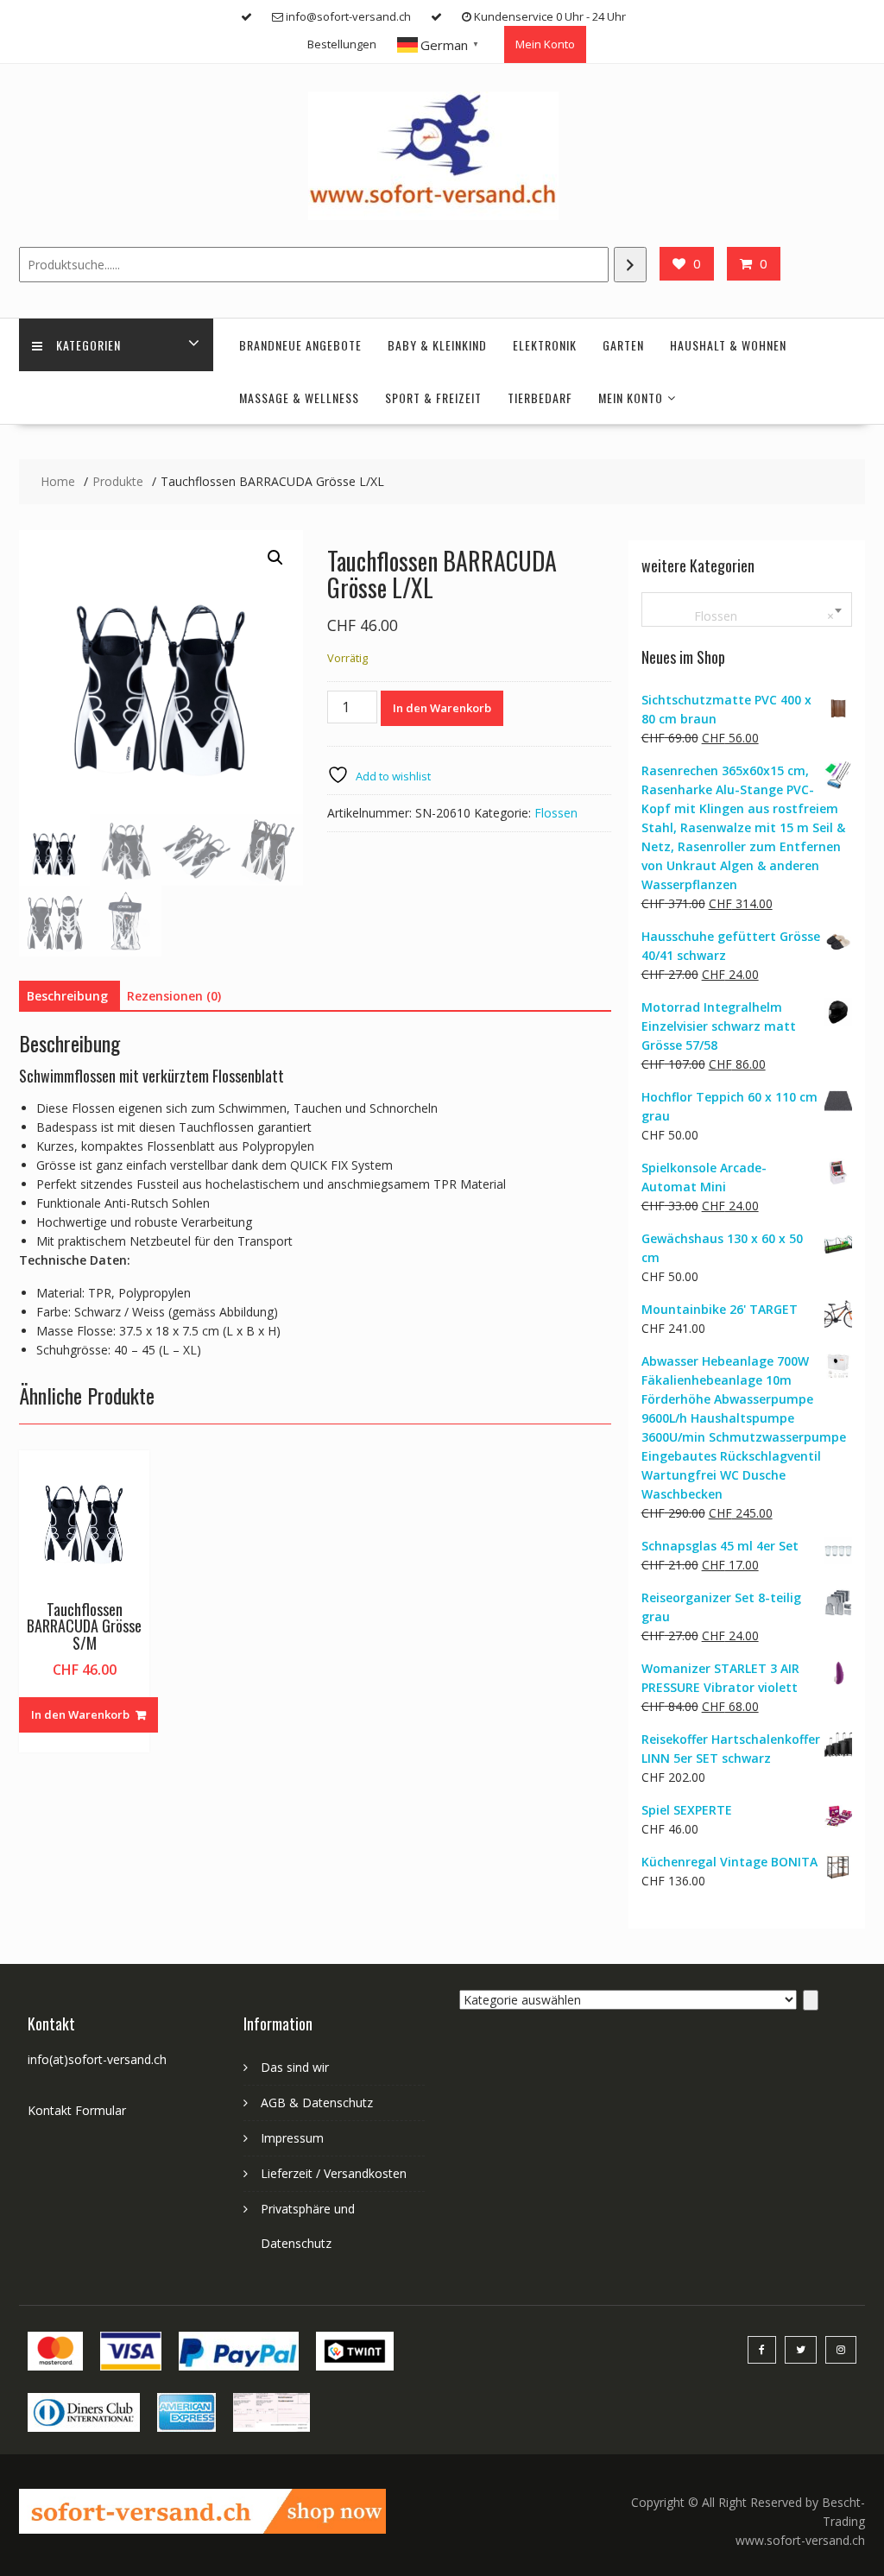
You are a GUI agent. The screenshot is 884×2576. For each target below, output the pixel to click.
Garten (623, 345)
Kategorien (88, 345)
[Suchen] (630, 265)
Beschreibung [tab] (67, 996)
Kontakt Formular (77, 2110)
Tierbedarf (540, 398)
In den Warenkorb (442, 708)
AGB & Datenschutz (317, 2102)
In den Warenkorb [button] (80, 1714)
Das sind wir (295, 2067)
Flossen (556, 813)
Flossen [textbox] (743, 616)
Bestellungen (342, 44)
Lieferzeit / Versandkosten (334, 2173)
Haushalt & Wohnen (728, 345)
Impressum (292, 2138)
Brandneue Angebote (300, 345)
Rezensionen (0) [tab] (174, 996)
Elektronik (545, 345)
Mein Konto (545, 44)
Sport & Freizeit (433, 398)
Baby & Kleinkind (437, 345)
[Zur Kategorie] (811, 2000)
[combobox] (747, 609)
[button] (275, 558)
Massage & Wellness (299, 398)
